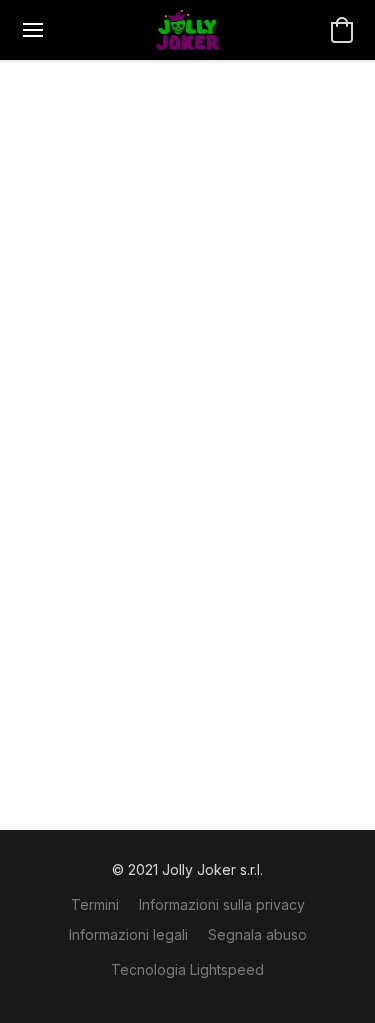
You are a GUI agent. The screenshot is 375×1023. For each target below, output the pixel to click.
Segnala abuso (257, 934)
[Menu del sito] (33, 30)
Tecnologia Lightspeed (187, 969)
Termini (95, 904)
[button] (187, 30)
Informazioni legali (128, 934)
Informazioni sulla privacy (222, 904)
